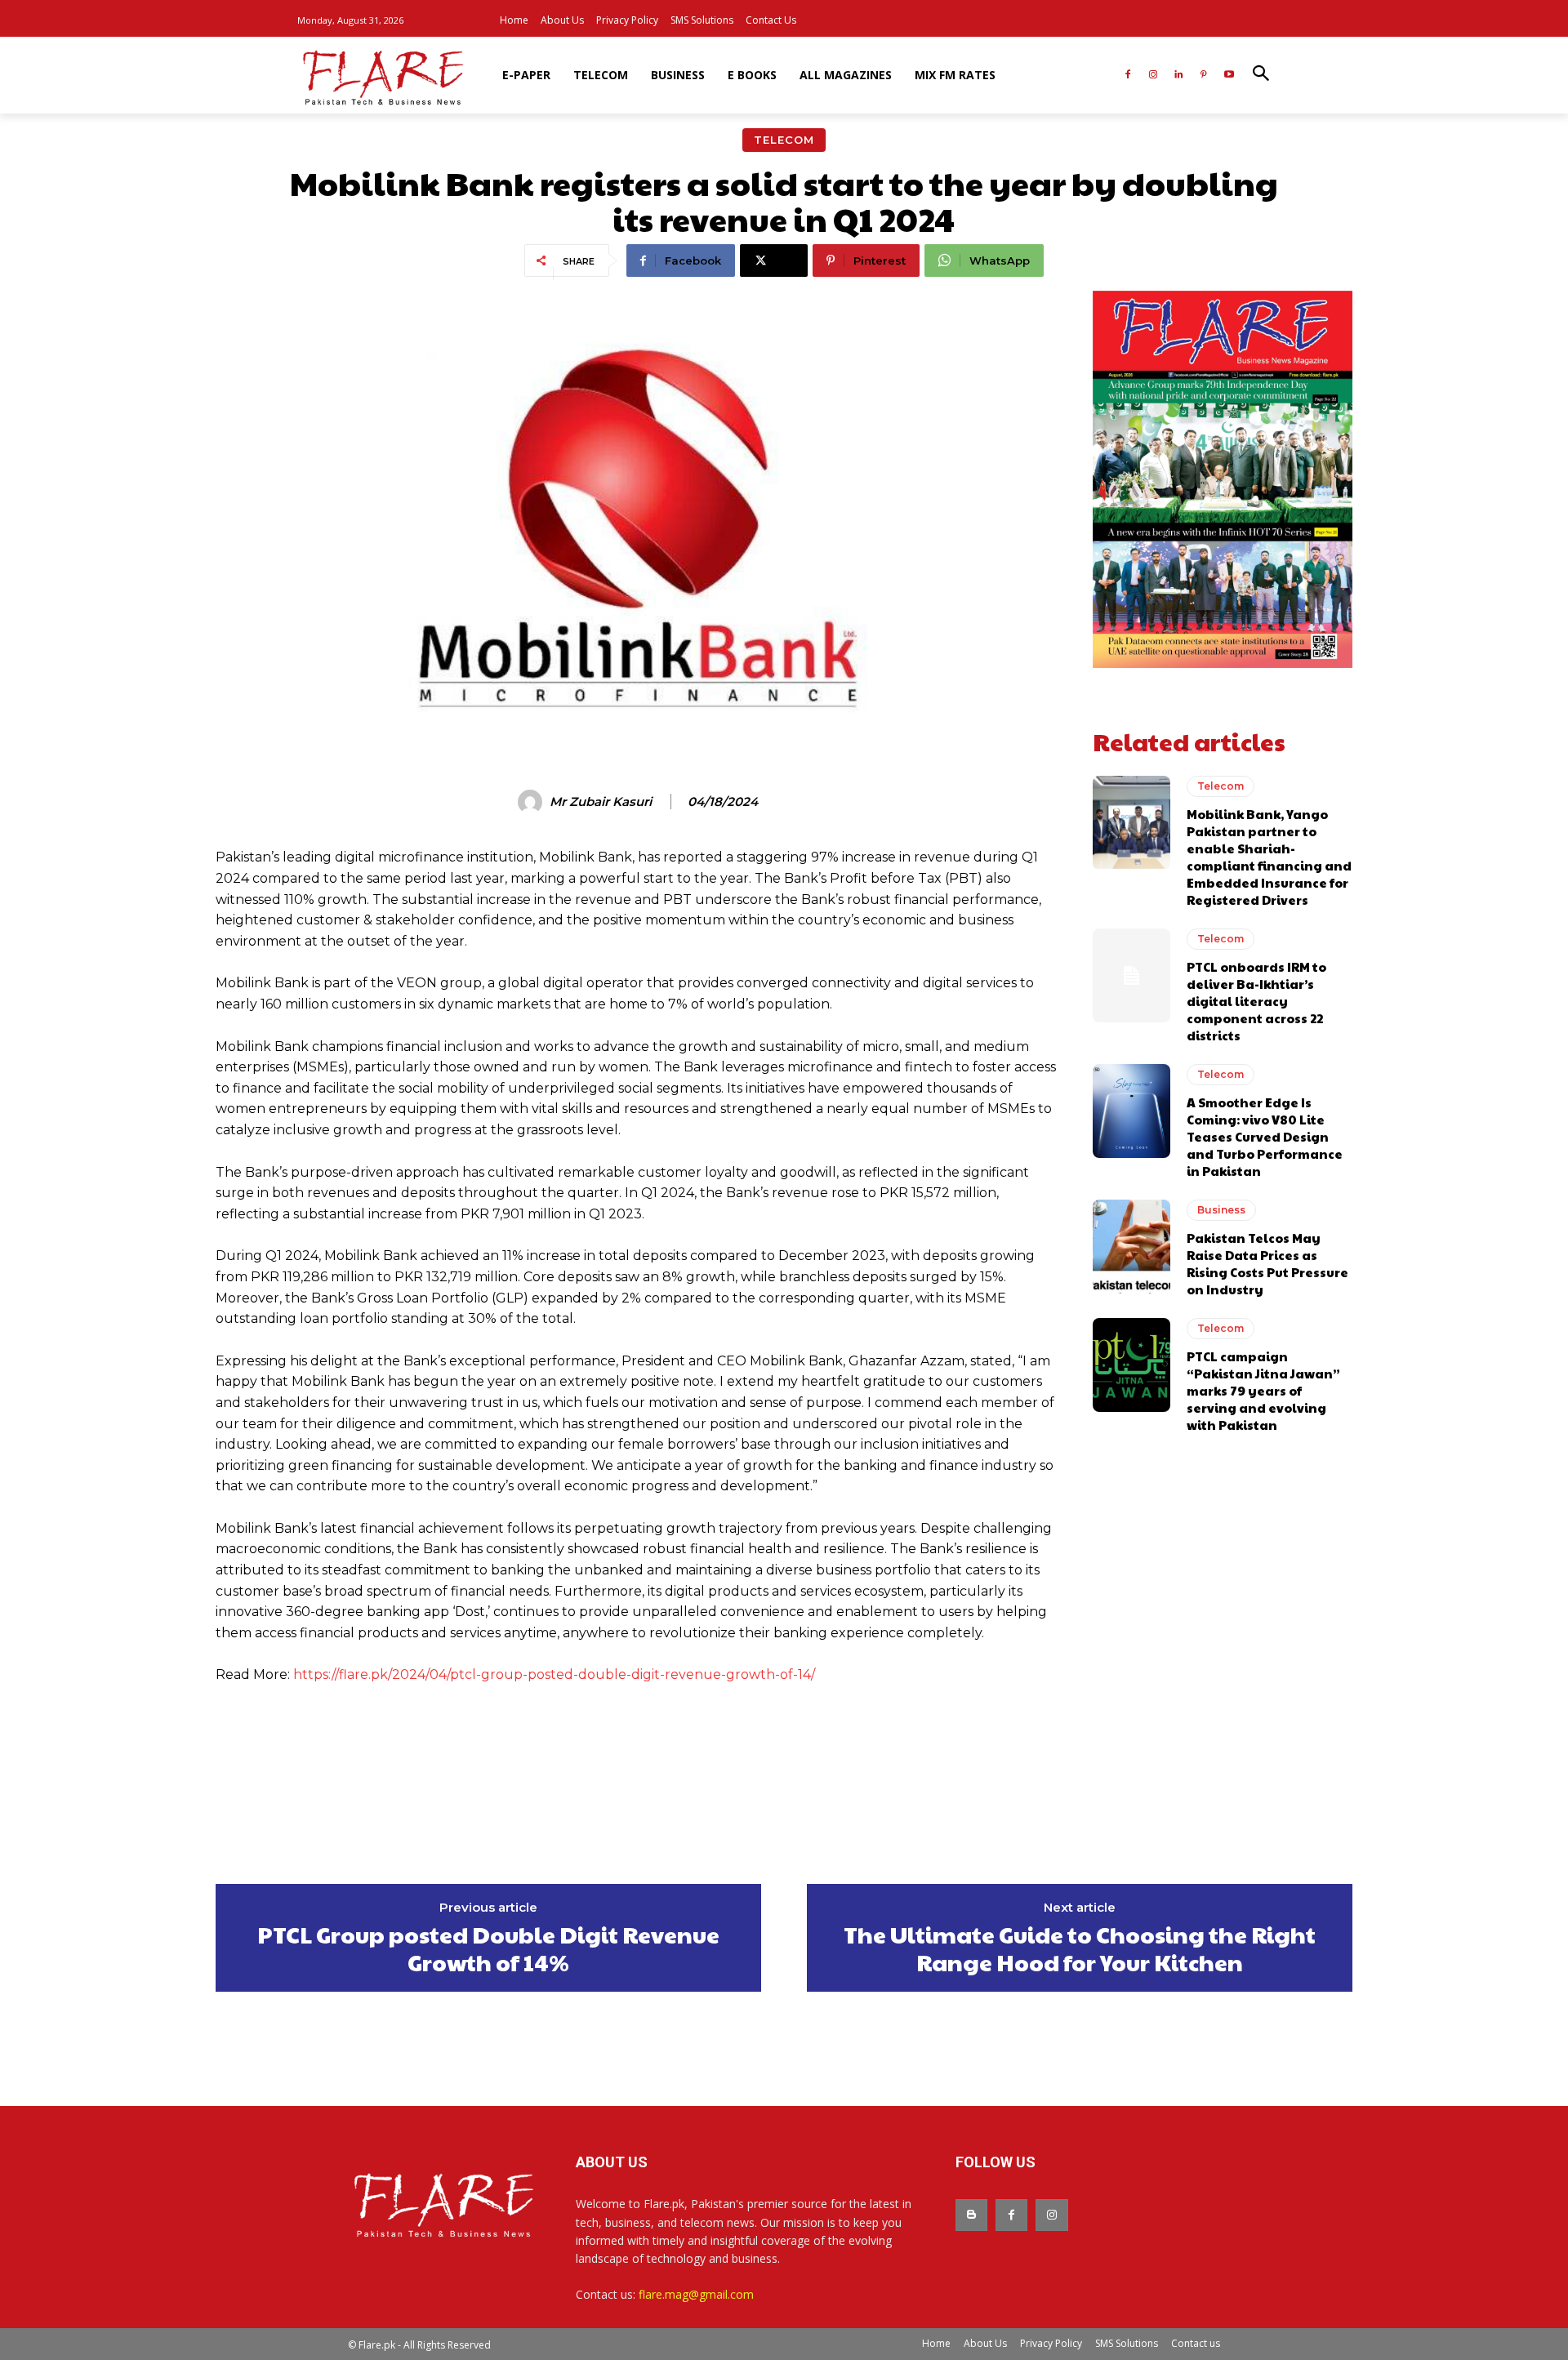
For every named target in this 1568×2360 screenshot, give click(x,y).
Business (1221, 1210)
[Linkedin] (1179, 76)
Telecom (784, 140)
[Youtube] (1229, 76)
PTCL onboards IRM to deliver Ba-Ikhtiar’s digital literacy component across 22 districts (1256, 1001)
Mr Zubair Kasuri (601, 802)
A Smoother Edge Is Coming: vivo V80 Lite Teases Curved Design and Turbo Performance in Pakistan (1265, 1136)
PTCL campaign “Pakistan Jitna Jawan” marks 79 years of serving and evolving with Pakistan (1263, 1390)
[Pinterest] (1203, 76)
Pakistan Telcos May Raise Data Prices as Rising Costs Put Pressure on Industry (1267, 1263)
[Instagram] (1154, 76)
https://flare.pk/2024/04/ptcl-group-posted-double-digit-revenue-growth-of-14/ (554, 1674)
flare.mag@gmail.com (696, 2294)
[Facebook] (1128, 76)
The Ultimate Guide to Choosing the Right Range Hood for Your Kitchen (1080, 1948)
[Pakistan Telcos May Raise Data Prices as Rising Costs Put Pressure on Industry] (1131, 1246)
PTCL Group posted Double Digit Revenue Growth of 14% (488, 1948)
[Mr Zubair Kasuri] (532, 802)
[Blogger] (971, 2215)
